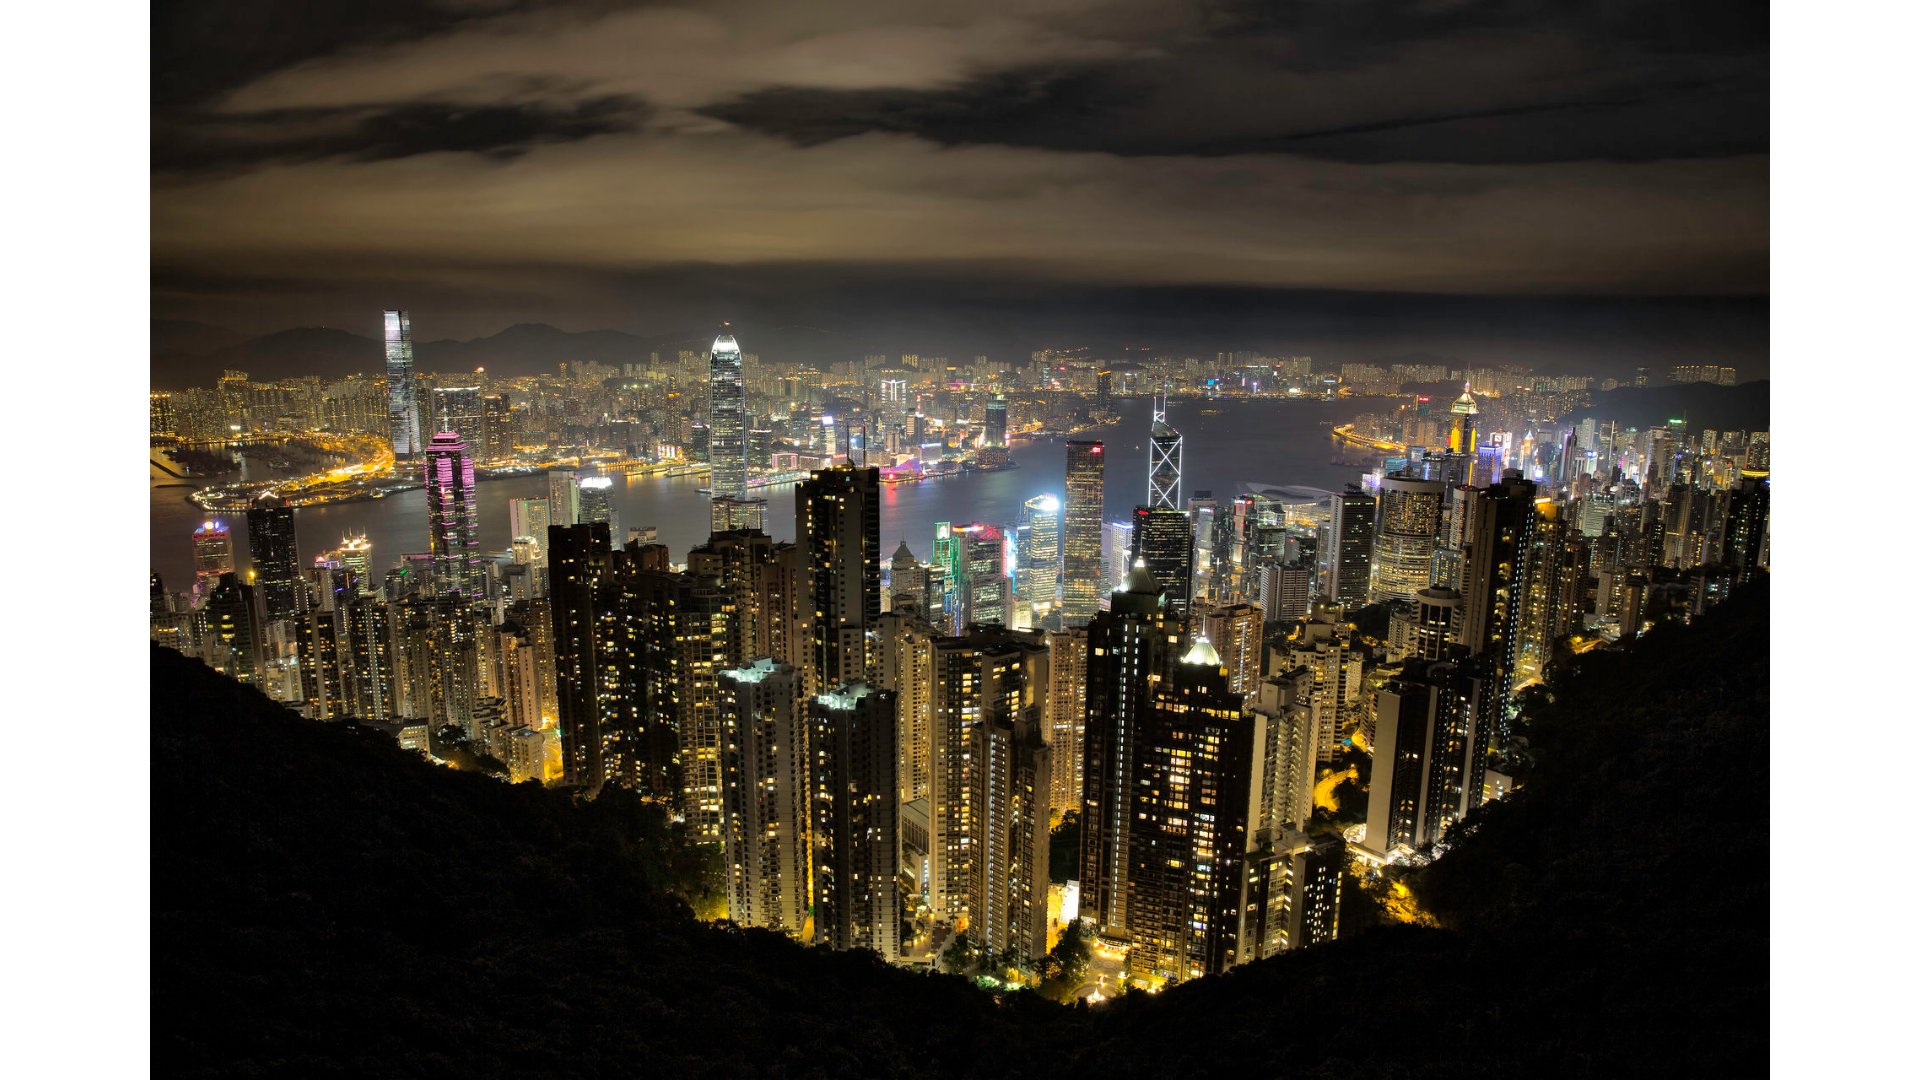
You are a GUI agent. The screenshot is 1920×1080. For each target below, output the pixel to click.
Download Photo (1407, 1039)
